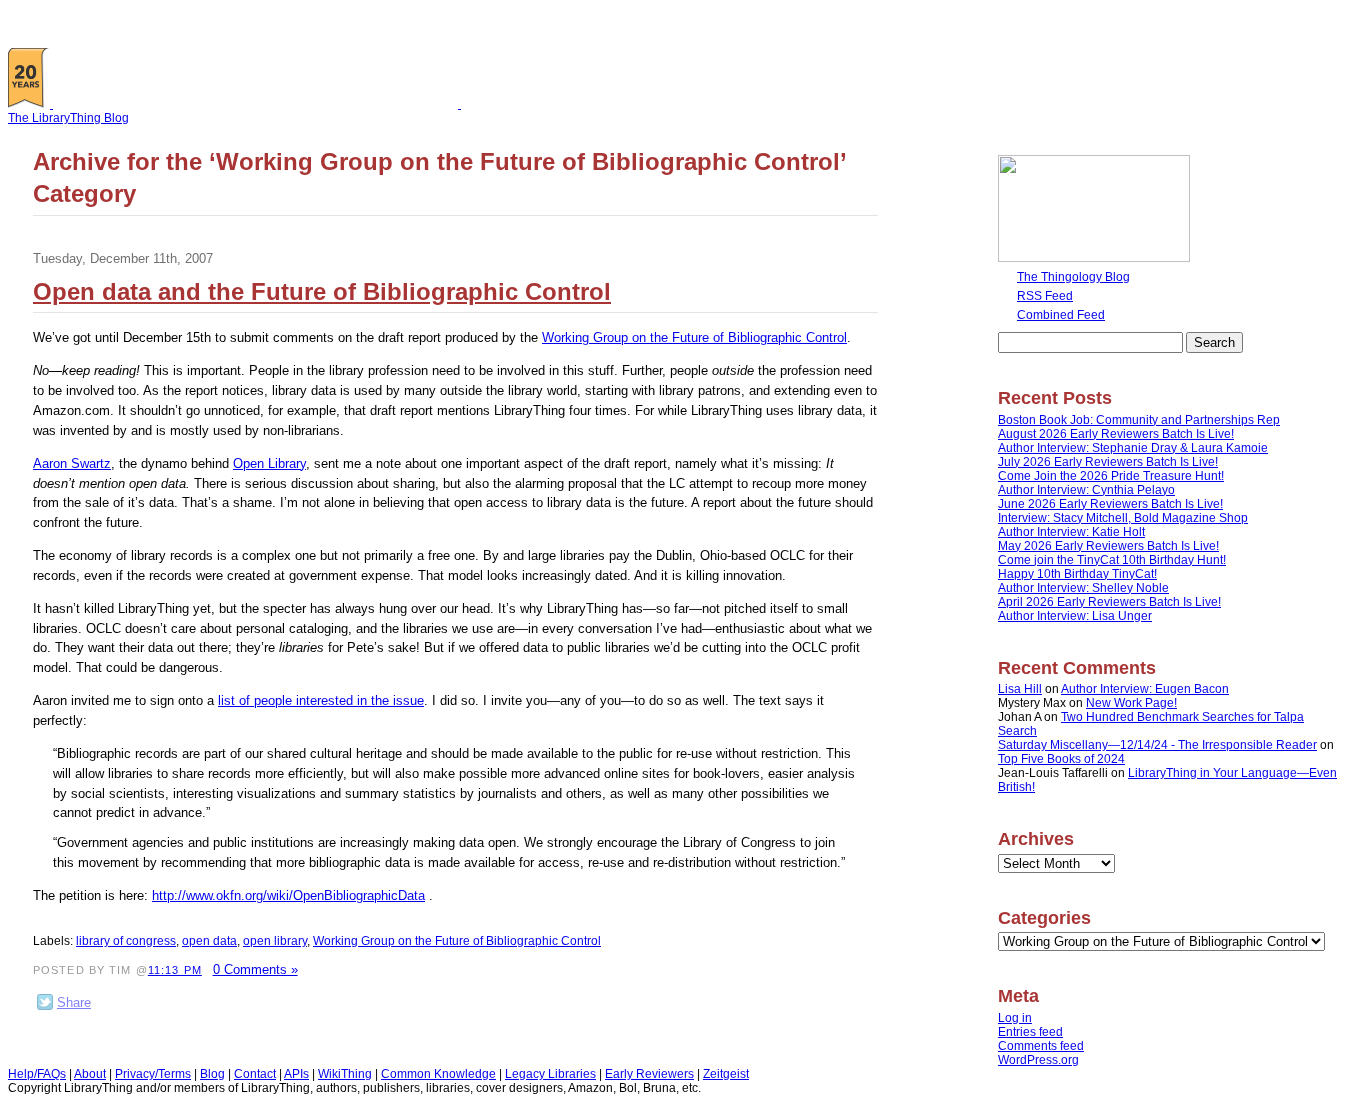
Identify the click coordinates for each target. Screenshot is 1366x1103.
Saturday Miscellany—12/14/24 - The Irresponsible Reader (1157, 745)
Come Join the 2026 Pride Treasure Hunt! (1111, 476)
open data (209, 941)
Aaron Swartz (72, 463)
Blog (212, 1074)
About (90, 1074)
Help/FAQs (37, 1074)
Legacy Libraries (550, 1074)
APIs (296, 1074)
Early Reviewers (649, 1074)
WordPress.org (1038, 1060)
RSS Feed (1045, 296)
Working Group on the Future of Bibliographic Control (694, 337)
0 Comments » (255, 969)
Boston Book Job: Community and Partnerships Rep (1139, 420)
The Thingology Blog (1073, 277)
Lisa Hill (1020, 689)
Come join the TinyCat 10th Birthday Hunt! (1112, 560)
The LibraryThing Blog (68, 118)
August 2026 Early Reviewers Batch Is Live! (1116, 434)
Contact (255, 1074)
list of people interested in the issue (321, 700)
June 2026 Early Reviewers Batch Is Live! (1110, 504)
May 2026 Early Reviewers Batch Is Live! (1108, 546)
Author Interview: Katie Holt (1071, 532)
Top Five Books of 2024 (1061, 759)
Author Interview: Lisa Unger (1075, 616)
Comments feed (1041, 1046)
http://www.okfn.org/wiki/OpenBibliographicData (288, 895)
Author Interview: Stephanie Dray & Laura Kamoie (1133, 448)
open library (275, 941)
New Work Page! (1131, 703)
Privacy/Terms (153, 1074)
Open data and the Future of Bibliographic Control (322, 291)
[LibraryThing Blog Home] (260, 104)
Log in (1015, 1018)
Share (74, 1002)
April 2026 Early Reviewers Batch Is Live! (1109, 602)
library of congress (126, 941)
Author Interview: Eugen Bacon (1145, 689)
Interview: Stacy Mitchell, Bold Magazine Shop (1123, 518)
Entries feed (1030, 1032)
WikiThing (345, 1074)
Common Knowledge (438, 1074)
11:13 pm (175, 970)
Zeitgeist (726, 1074)
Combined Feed (1061, 315)
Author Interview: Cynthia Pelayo (1086, 490)
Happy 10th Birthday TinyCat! (1077, 574)
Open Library (269, 463)
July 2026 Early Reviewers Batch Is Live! (1108, 462)
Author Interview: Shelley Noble (1083, 588)
